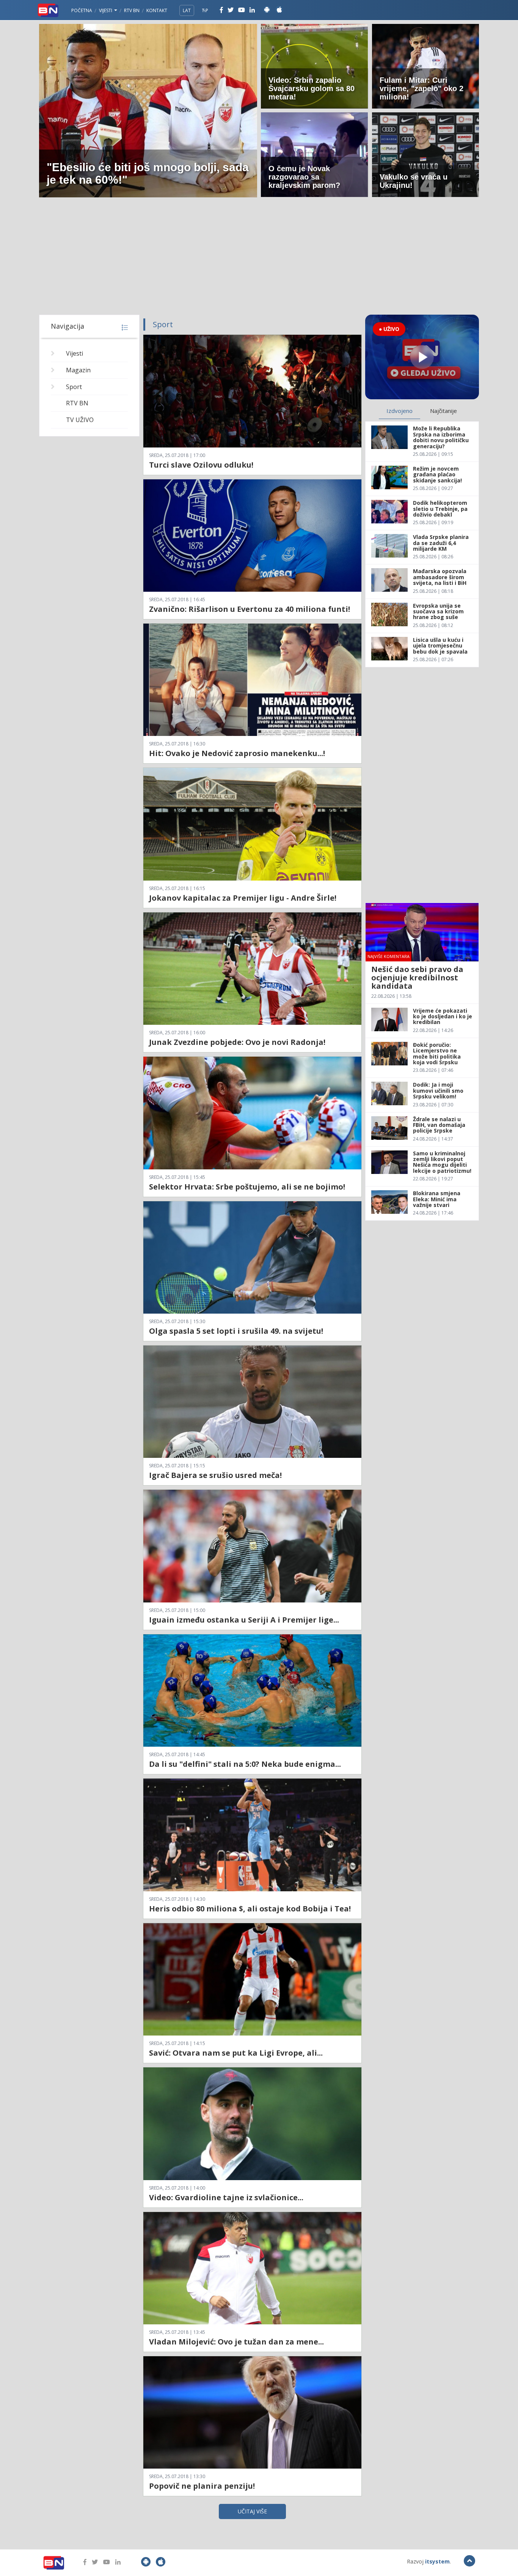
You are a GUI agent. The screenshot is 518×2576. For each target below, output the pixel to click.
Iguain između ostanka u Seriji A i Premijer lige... (244, 1620)
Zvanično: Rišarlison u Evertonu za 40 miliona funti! (250, 609)
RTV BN (132, 10)
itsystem (437, 2561)
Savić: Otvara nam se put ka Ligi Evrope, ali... (236, 2053)
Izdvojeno (399, 411)
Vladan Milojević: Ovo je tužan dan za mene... (236, 2342)
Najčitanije (443, 411)
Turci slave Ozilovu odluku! (201, 465)
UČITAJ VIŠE (252, 2511)
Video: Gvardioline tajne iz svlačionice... (226, 2197)
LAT (187, 10)
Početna (82, 10)
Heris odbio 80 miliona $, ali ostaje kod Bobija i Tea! (250, 1909)
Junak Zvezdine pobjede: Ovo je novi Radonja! (237, 1042)
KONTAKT (157, 10)
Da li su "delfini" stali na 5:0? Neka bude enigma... (245, 1764)
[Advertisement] (259, 258)
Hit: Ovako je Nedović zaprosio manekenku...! (237, 753)
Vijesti (106, 10)
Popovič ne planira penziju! (202, 2486)
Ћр (205, 10)
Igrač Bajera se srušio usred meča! (215, 1475)
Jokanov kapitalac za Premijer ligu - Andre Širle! (243, 898)
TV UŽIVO (80, 420)
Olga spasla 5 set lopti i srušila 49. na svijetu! (236, 1331)
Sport (74, 387)
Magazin (78, 370)
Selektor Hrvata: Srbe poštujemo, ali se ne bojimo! (247, 1187)
